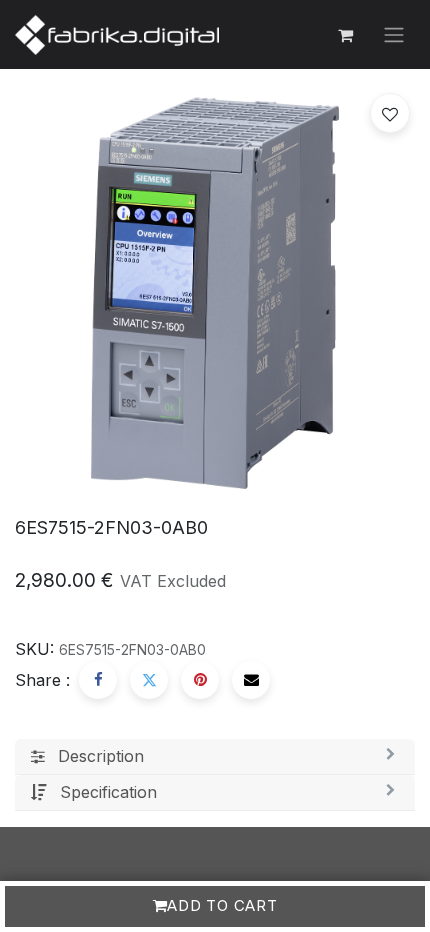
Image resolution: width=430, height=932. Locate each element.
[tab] (215, 757)
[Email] (251, 680)
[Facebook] (98, 680)
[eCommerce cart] (345, 35)
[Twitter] (149, 680)
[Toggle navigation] (394, 35)
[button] (390, 113)
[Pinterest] (200, 680)
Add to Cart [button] (222, 905)
